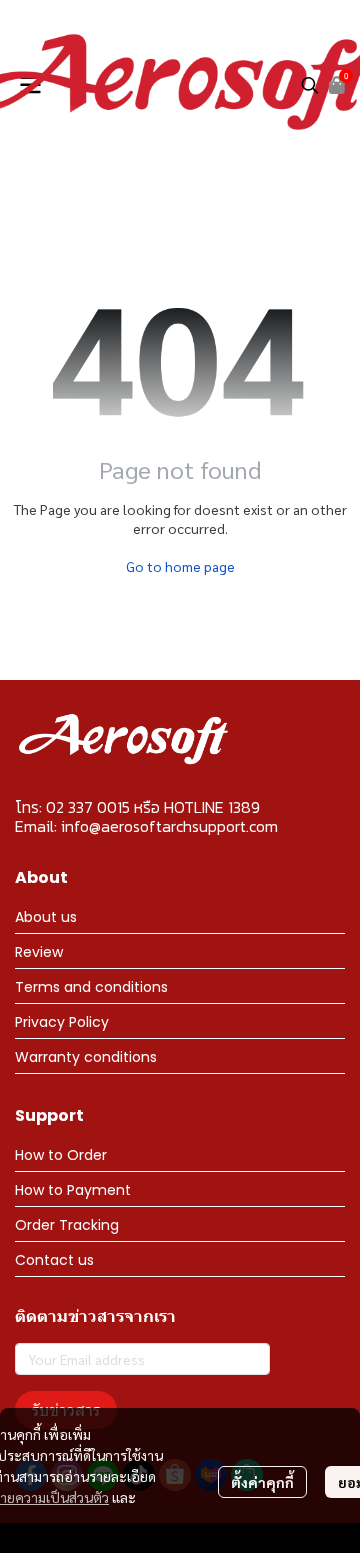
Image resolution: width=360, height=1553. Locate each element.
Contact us (54, 1260)
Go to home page (180, 566)
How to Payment (73, 1190)
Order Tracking (67, 1225)
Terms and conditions (91, 987)
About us (46, 917)
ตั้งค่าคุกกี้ (262, 1482)
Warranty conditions (86, 1057)
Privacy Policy (62, 1022)
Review (39, 952)
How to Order (61, 1155)
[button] (310, 85)
